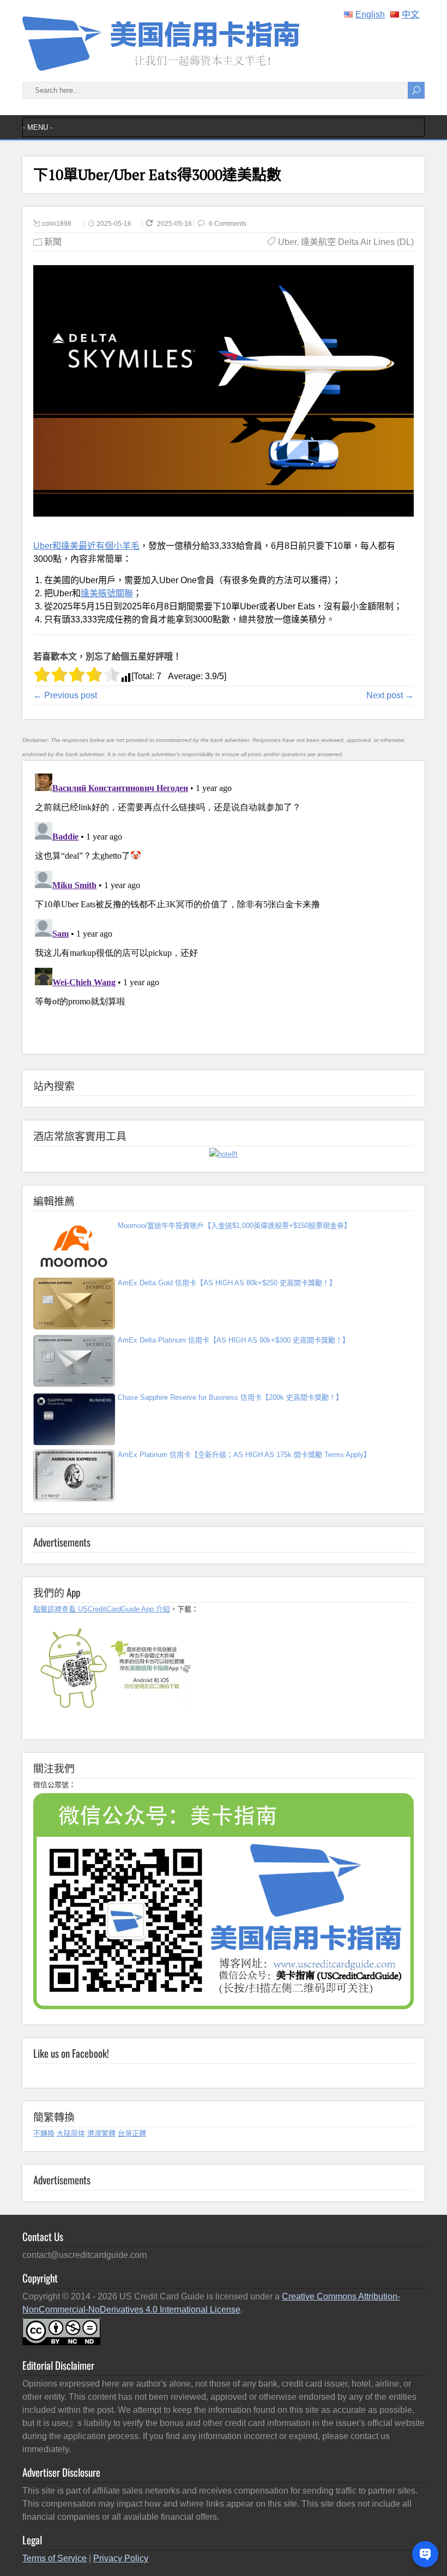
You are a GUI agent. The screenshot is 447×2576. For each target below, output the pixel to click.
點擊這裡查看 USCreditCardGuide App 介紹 (102, 1609)
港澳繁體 (101, 2133)
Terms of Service (55, 2558)
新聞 (53, 242)
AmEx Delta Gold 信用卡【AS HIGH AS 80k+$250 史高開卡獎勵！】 (227, 1283)
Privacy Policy (121, 2558)
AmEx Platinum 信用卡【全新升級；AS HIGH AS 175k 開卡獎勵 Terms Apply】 (244, 1455)
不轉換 (44, 2133)
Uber (287, 242)
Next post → (390, 695)
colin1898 (57, 224)
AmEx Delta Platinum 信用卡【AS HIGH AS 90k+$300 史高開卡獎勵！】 (234, 1340)
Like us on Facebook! (71, 2053)
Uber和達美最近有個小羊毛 (86, 546)
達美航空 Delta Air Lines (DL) (357, 242)
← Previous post (65, 695)
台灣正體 (132, 2133)
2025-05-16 (114, 224)
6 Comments (228, 224)
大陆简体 (71, 2133)
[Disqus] (224, 906)
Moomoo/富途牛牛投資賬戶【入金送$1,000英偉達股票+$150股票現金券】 (234, 1226)
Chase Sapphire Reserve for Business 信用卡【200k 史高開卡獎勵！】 (230, 1397)
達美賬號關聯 (107, 593)
